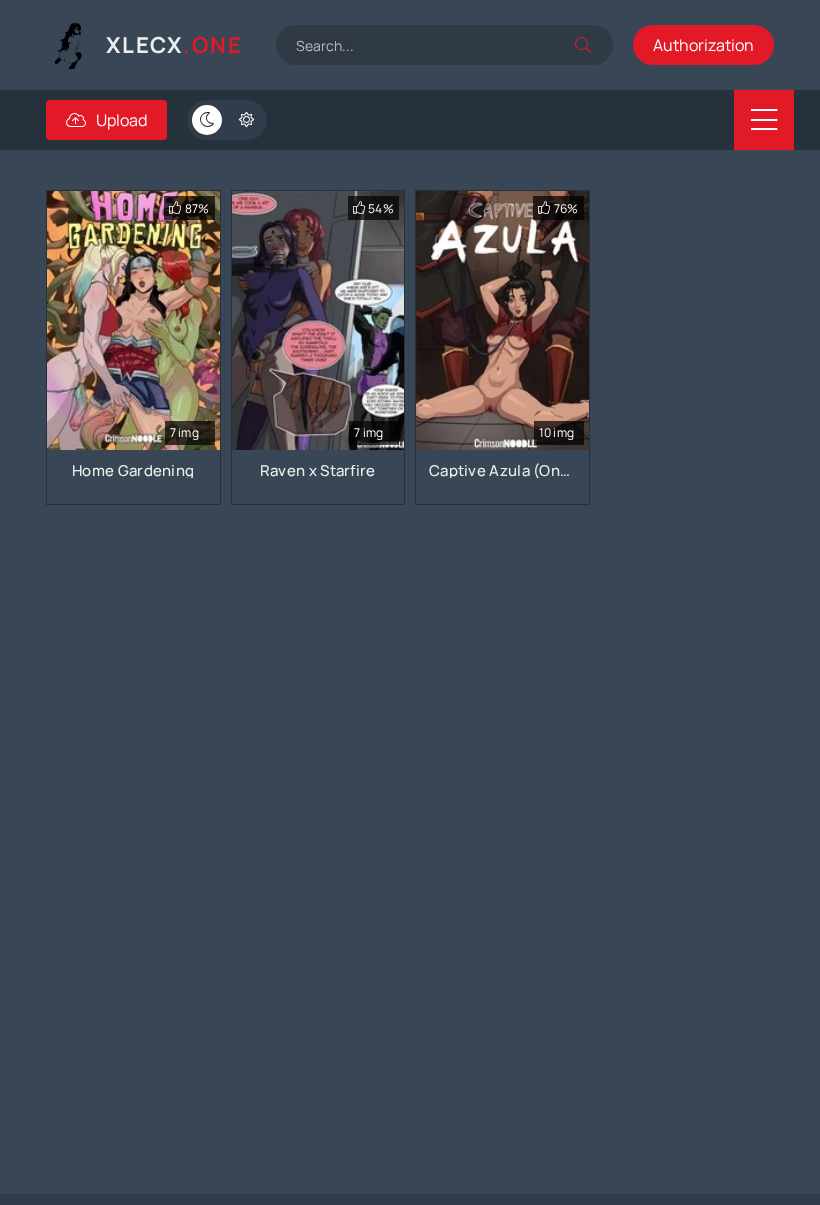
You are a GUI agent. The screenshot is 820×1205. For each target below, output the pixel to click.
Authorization (703, 45)
